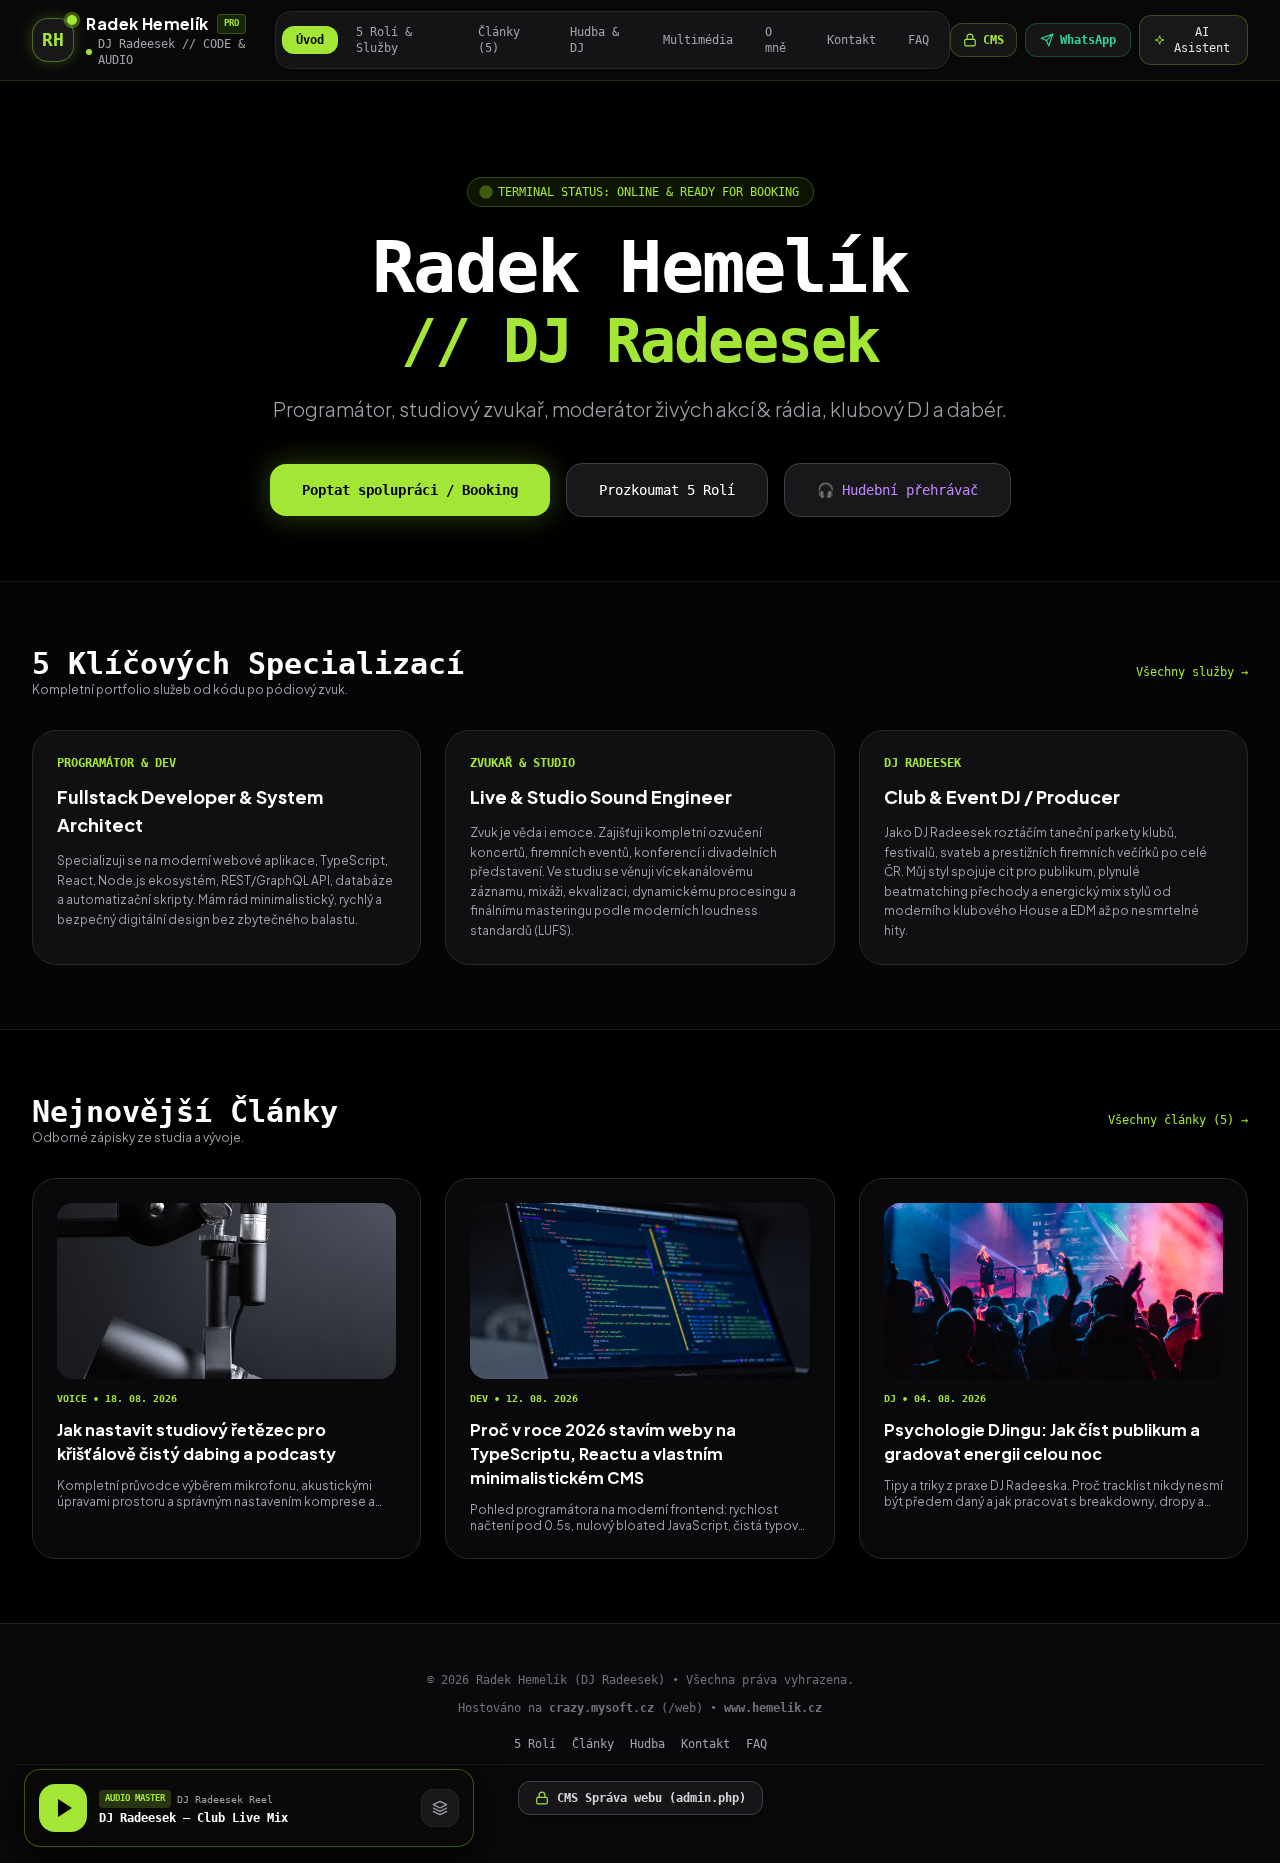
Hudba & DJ (594, 40)
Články (593, 1744)
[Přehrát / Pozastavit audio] (63, 1808)
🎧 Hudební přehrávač (897, 490)
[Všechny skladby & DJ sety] (440, 1808)
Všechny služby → (1192, 672)
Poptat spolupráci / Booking (410, 490)
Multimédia (698, 40)
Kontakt (851, 40)
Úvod (310, 40)
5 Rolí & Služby (384, 40)
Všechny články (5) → (1178, 1120)
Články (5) (499, 40)
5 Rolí (535, 1744)
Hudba (647, 1744)
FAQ (918, 40)
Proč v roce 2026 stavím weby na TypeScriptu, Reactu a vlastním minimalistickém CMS (603, 1453)
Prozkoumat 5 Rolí (667, 490)
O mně (775, 40)
